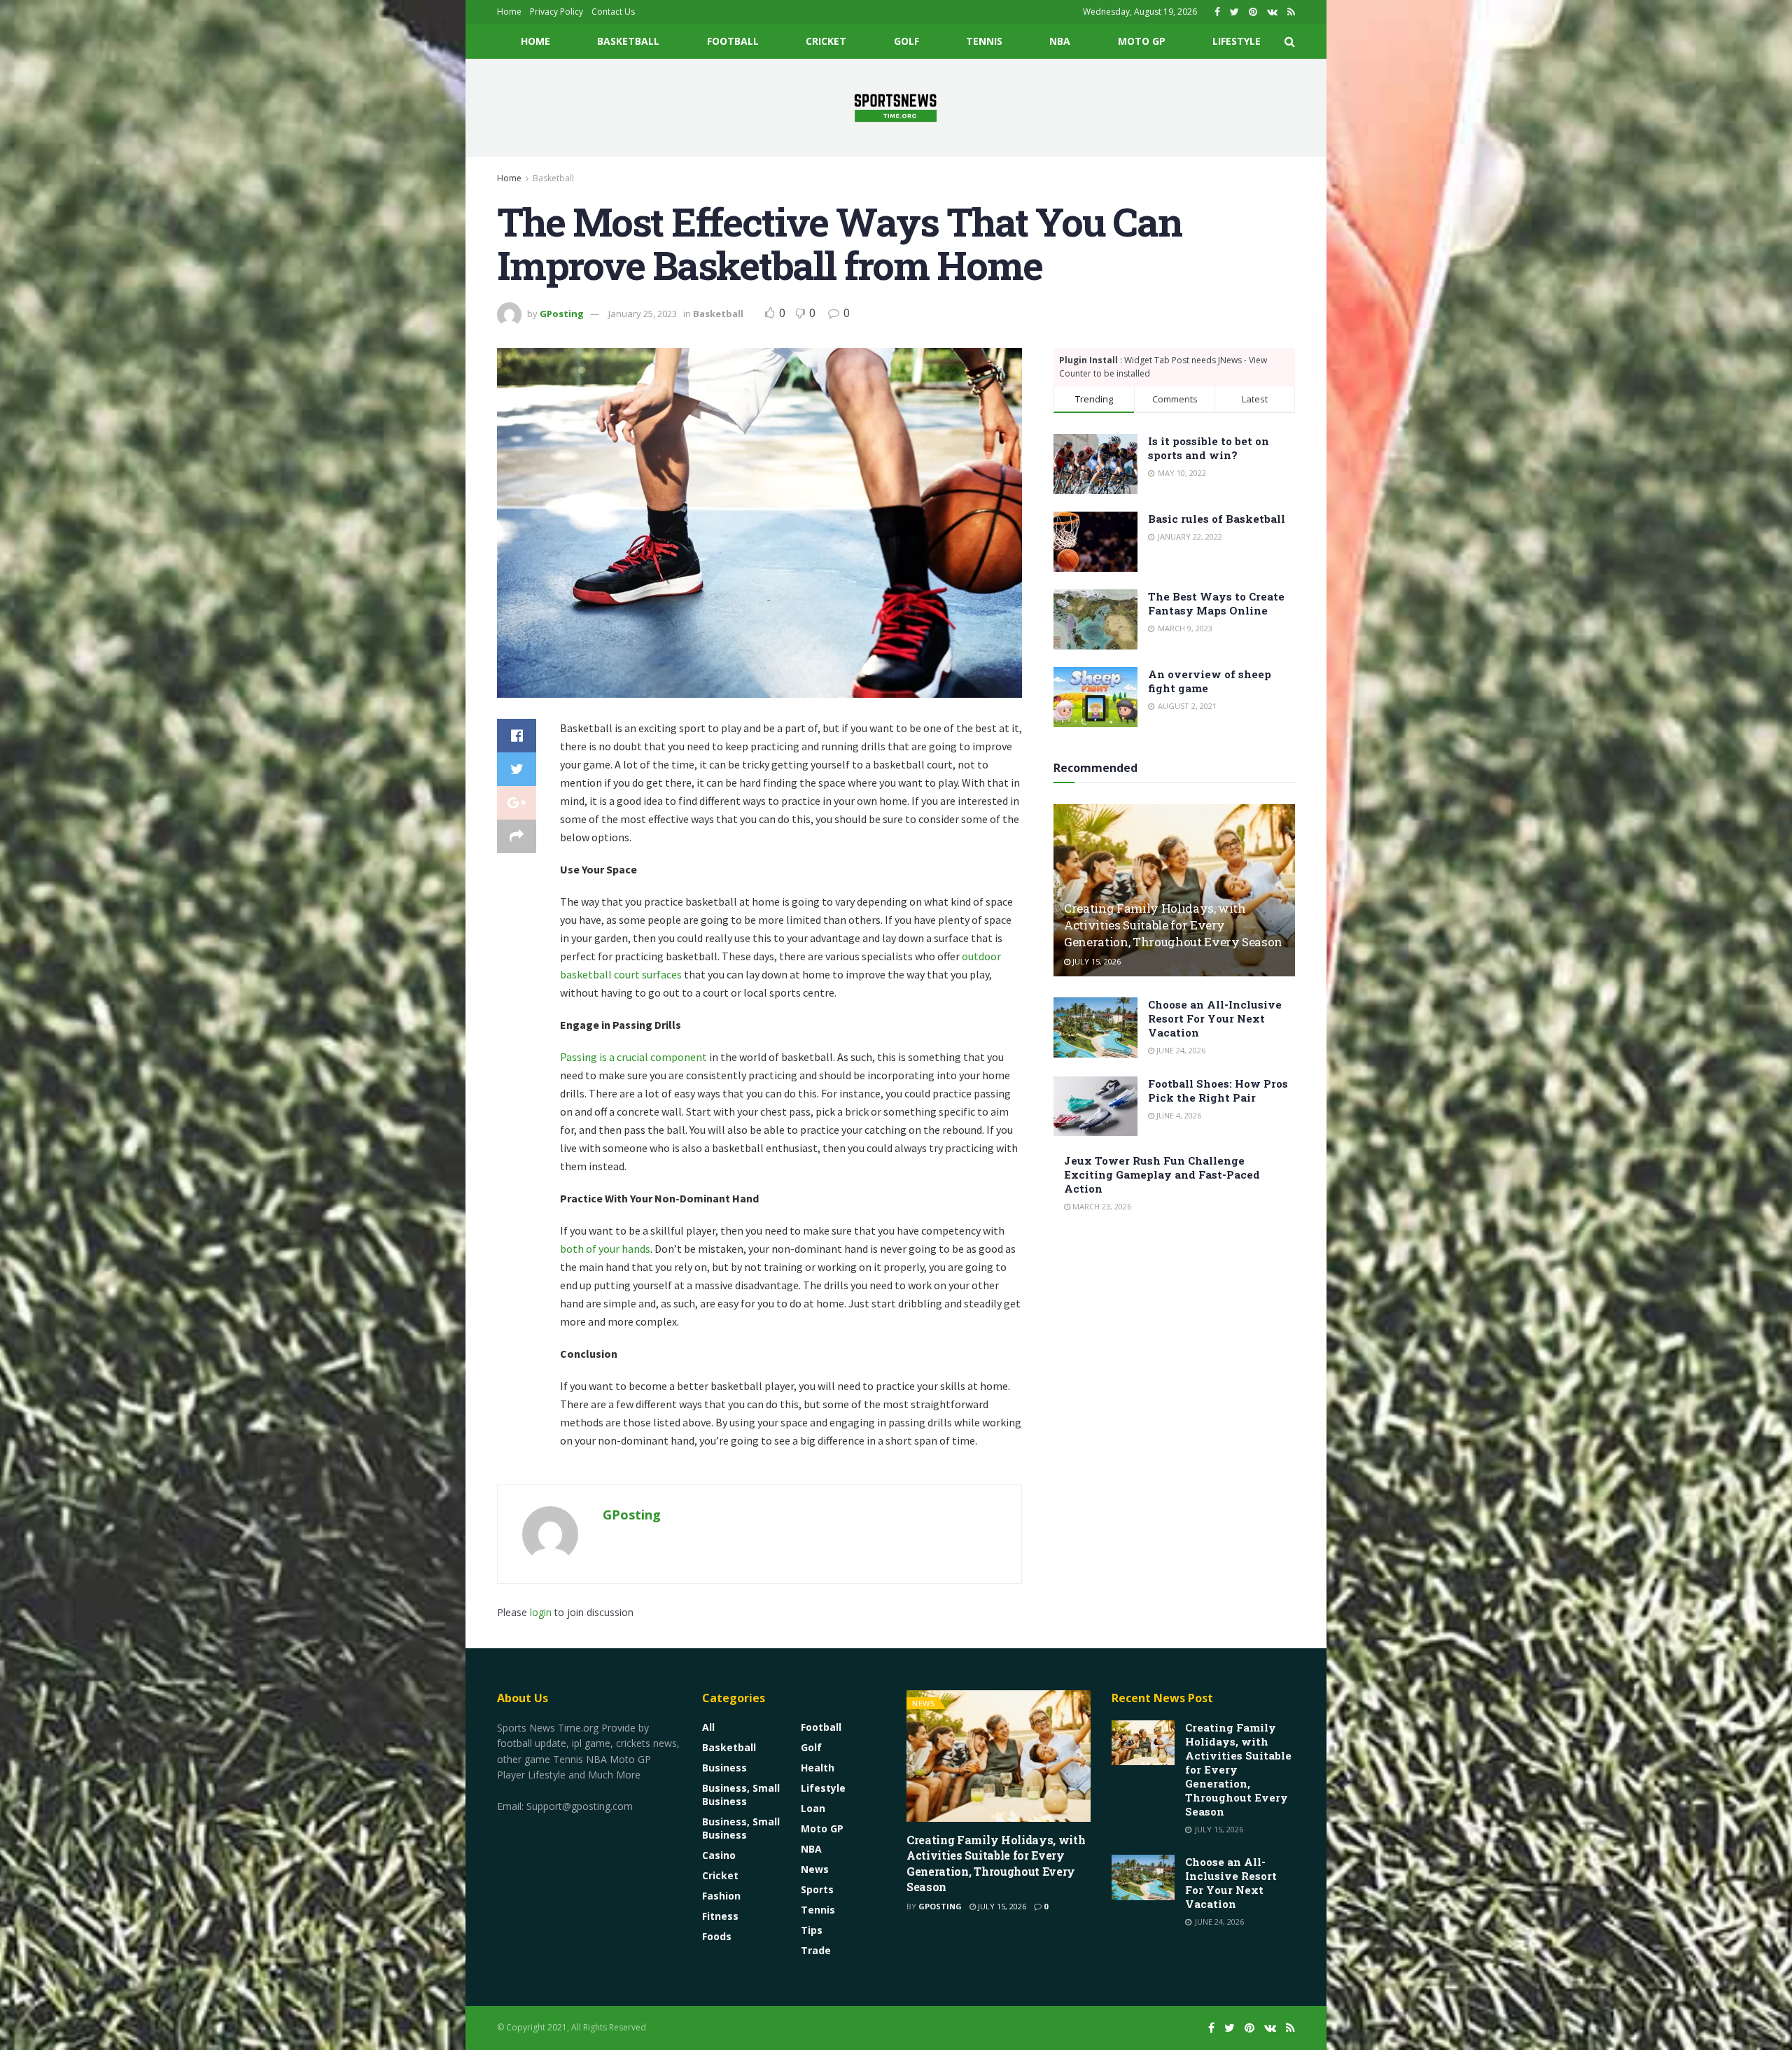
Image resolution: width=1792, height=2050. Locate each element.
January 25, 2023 (643, 314)
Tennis (984, 41)
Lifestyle (1237, 41)
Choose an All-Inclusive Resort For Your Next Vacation (1215, 1018)
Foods (717, 1936)
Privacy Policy (556, 12)
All (708, 1727)
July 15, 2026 (1095, 961)
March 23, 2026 (1101, 1206)
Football (733, 41)
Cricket (826, 41)
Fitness (720, 1916)
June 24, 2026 (1180, 1050)
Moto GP (1142, 41)
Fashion (721, 1896)
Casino (719, 1855)
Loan (813, 1808)
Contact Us (613, 12)
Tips (812, 1930)
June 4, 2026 (1178, 1115)
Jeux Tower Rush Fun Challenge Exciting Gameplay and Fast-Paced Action (1162, 1174)
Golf (906, 41)
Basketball (628, 41)
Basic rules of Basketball (1217, 519)
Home (509, 12)
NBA (1060, 41)
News (815, 1869)
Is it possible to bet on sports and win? (1209, 448)
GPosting (562, 314)
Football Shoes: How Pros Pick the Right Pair (1218, 1090)
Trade (816, 1950)
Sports (817, 1889)
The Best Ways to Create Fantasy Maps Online (1216, 603)
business (724, 1768)
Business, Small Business (741, 1795)
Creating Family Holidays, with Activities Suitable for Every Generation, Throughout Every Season (1173, 925)
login (541, 1612)
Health (818, 1768)
